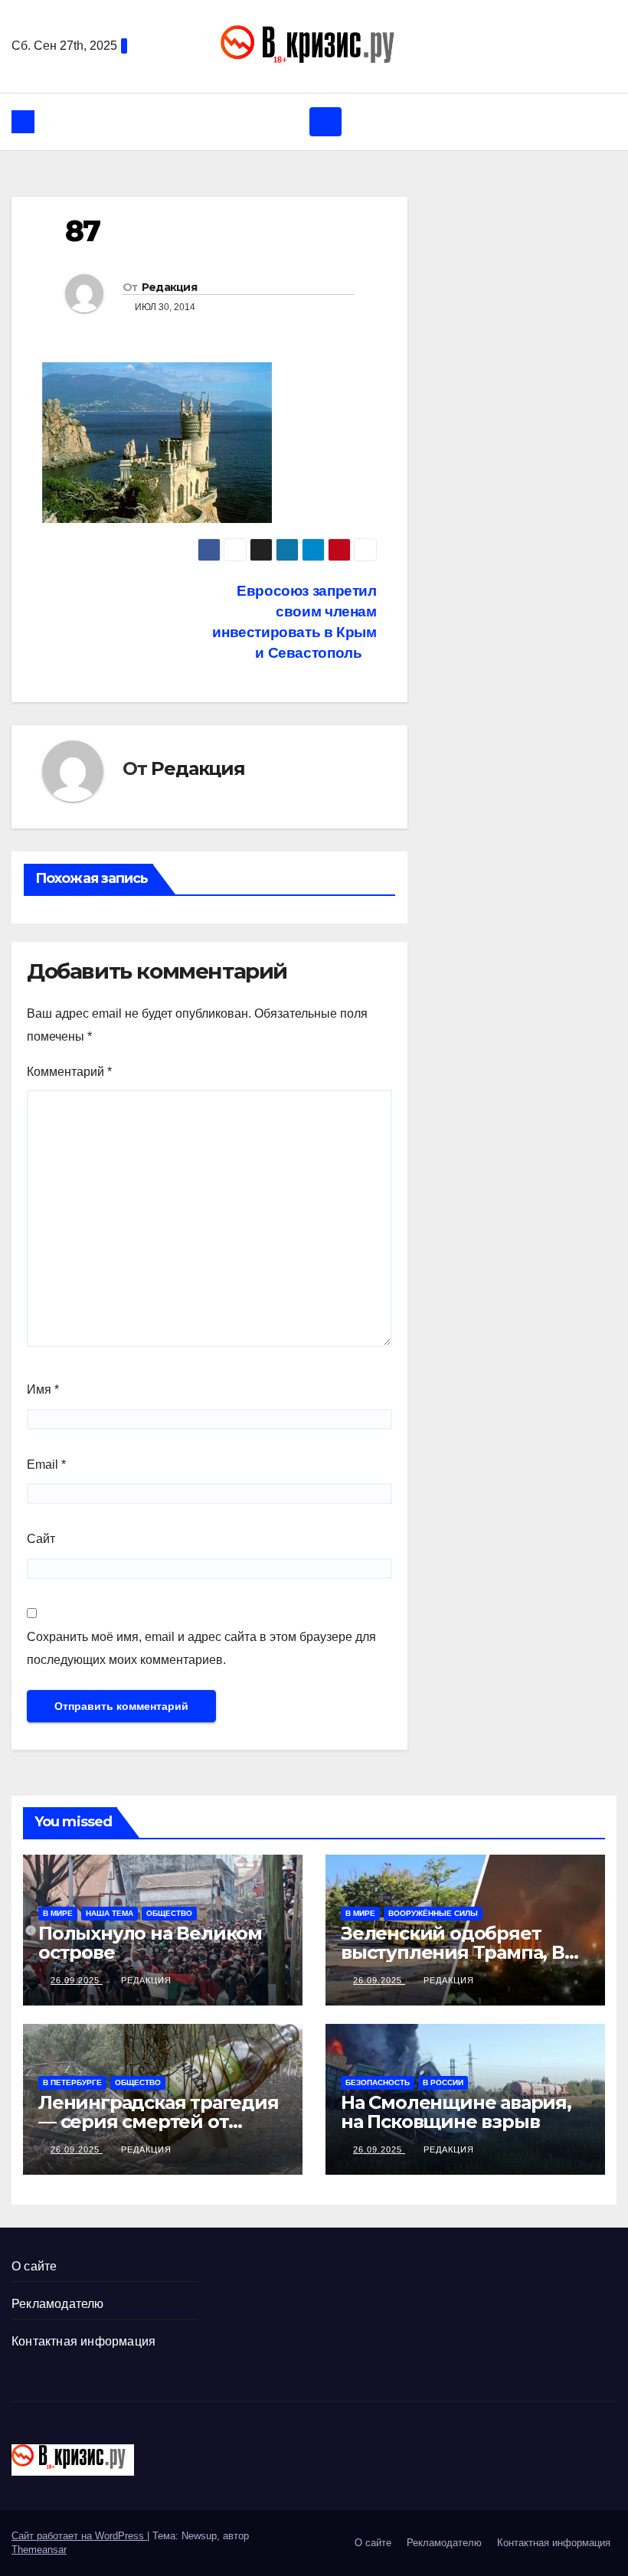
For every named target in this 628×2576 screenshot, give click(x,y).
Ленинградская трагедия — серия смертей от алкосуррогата (159, 2122)
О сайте (34, 2266)
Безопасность (378, 2082)
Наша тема (110, 1913)
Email (46, 1465)
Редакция (169, 287)
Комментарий (69, 1072)
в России (443, 2082)
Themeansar (39, 2550)
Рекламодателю (58, 2304)
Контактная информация (83, 2341)
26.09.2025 (77, 1980)
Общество (169, 1913)
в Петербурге (72, 2082)
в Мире (58, 1913)
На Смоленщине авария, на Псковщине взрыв (456, 2112)
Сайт (41, 1539)
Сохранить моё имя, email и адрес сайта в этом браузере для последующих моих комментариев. (201, 1648)
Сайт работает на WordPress (79, 2536)
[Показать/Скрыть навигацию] (325, 122)
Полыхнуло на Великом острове (150, 1943)
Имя (43, 1389)
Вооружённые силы (433, 1913)
